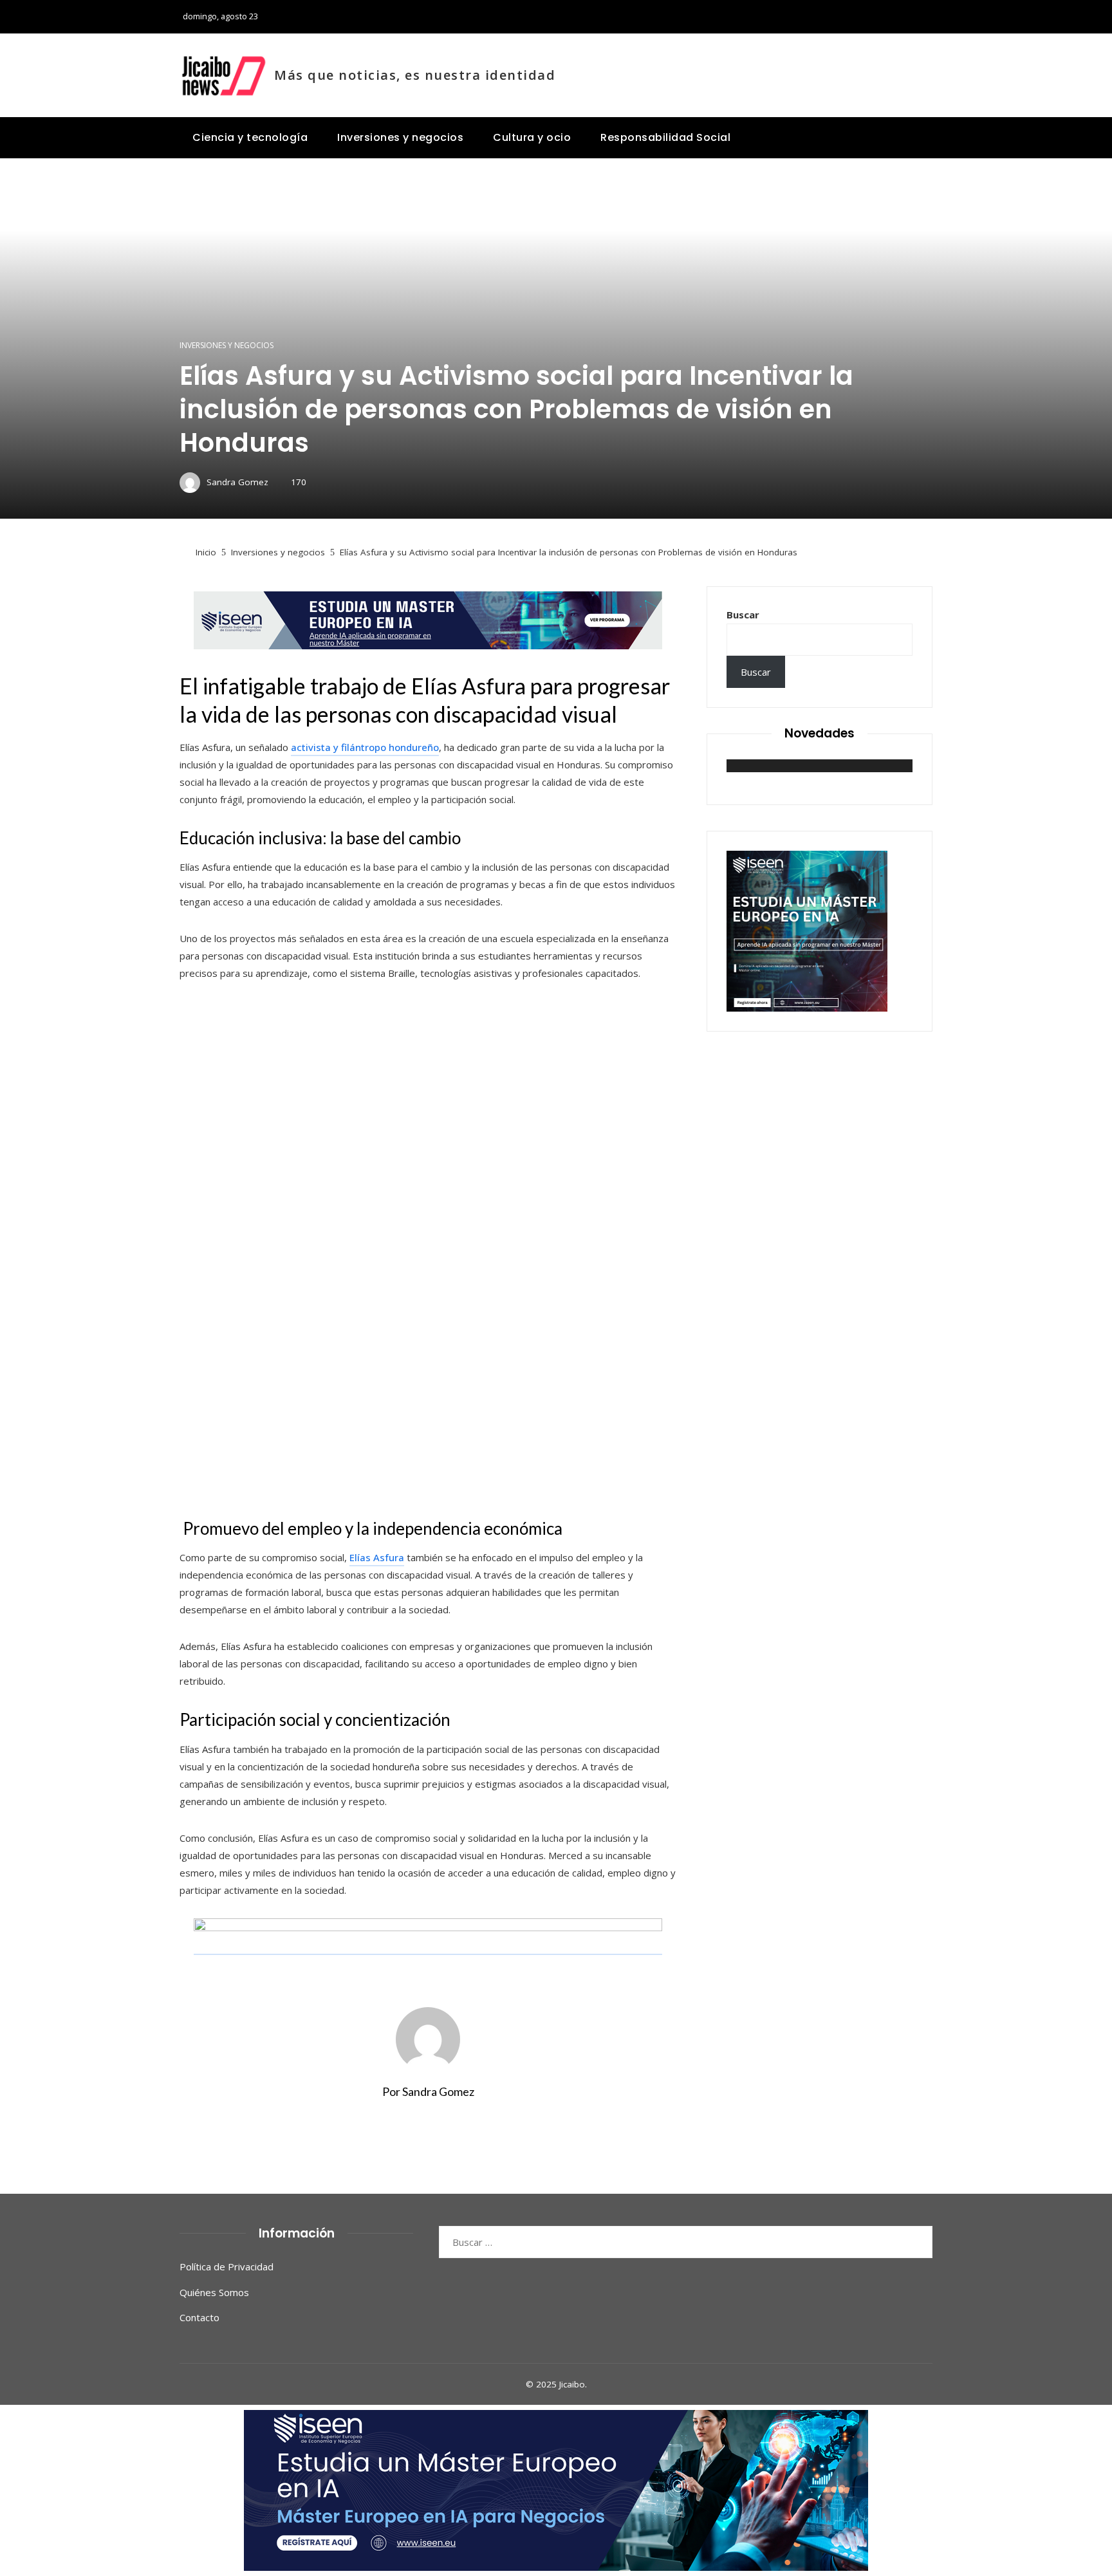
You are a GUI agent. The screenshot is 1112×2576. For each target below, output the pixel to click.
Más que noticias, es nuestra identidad (415, 75)
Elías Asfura (377, 1557)
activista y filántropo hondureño (365, 747)
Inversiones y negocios (227, 346)
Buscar (743, 615)
